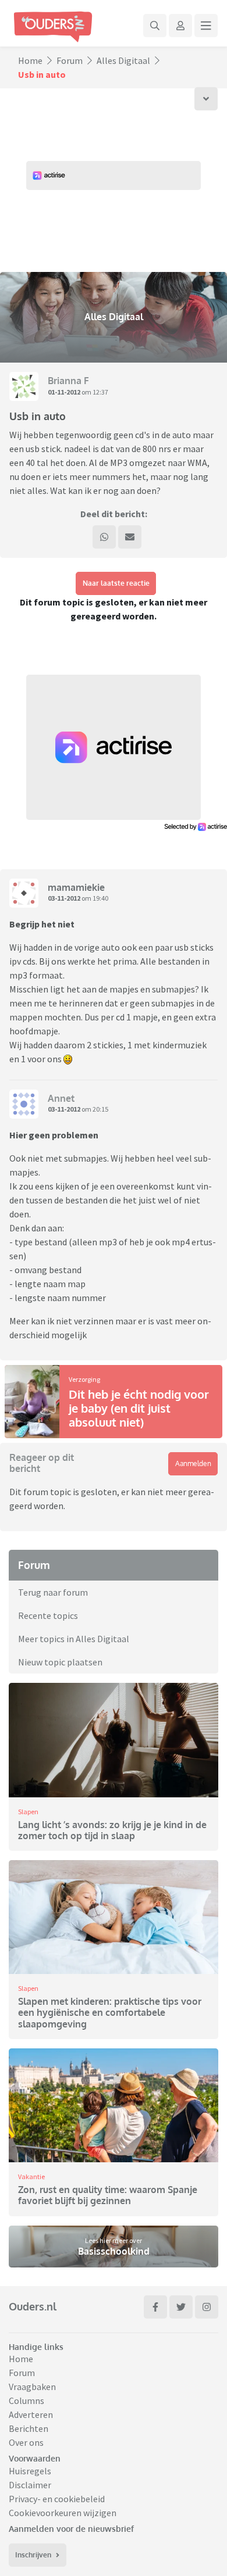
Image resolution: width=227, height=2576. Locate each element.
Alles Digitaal (123, 60)
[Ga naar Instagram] (207, 2307)
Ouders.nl (33, 2306)
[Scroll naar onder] (206, 99)
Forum (70, 60)
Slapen (28, 1812)
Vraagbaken (32, 2387)
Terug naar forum (53, 1592)
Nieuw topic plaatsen (60, 1662)
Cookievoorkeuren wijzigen (63, 2513)
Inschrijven (33, 2555)
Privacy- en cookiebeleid (57, 2499)
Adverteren (31, 2414)
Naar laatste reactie (116, 583)
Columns (26, 2401)
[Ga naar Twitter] (181, 2307)
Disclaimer (30, 2485)
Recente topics (48, 1615)
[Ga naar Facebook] (155, 2307)
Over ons (26, 2442)
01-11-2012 (64, 392)
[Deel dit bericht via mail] (130, 537)
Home (30, 60)
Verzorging (84, 1379)
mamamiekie (76, 887)
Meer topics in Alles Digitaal (74, 1639)
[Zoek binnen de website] (155, 26)
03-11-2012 (64, 898)
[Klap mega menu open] (206, 26)
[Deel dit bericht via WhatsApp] (104, 537)
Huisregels (30, 2471)
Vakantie (31, 2176)
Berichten (29, 2428)
